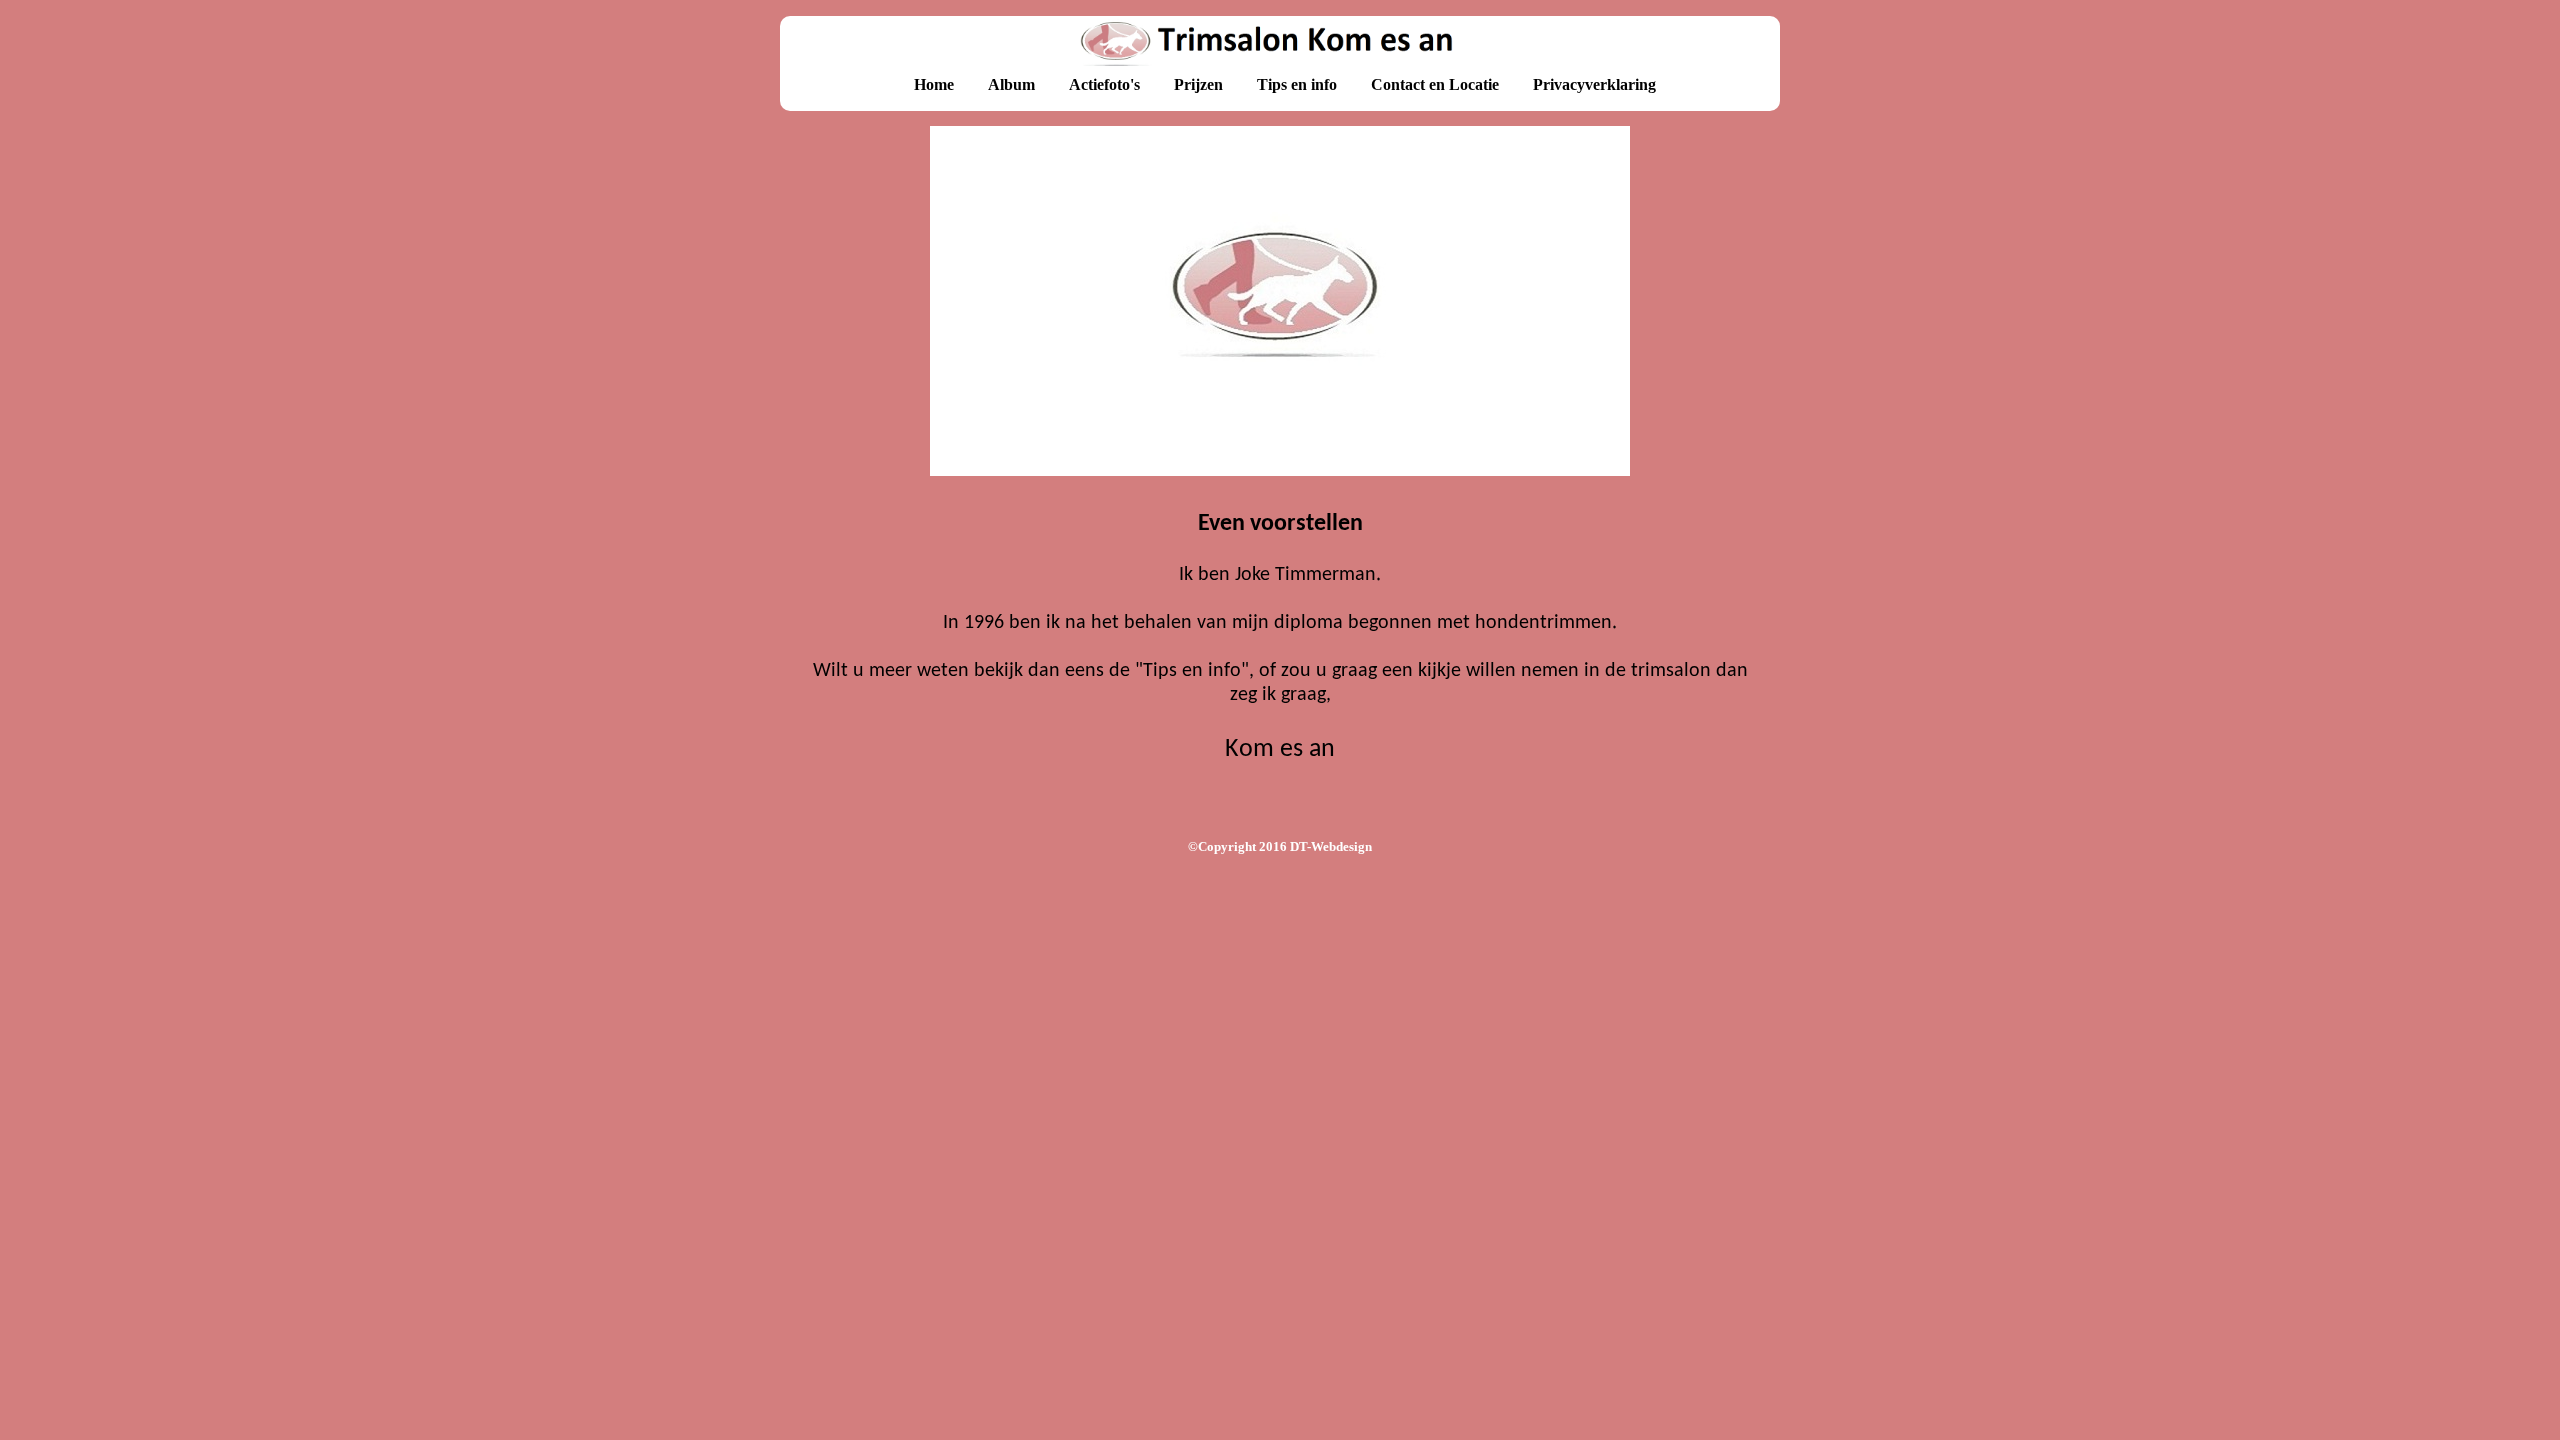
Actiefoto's (1104, 84)
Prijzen (1198, 84)
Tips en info (1297, 84)
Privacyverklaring (1594, 84)
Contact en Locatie (1435, 84)
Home (934, 84)
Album (1011, 84)
